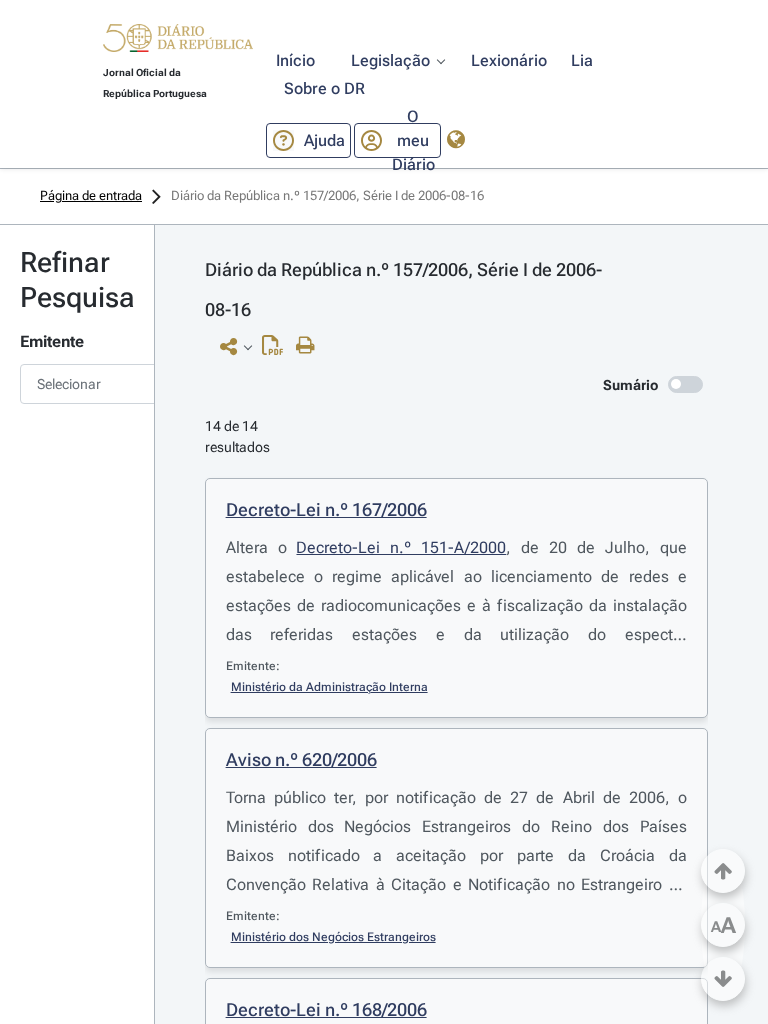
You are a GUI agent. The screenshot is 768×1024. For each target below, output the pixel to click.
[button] (178, 41)
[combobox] (77, 384)
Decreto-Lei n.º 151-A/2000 (401, 547)
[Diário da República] (178, 42)
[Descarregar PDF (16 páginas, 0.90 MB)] (277, 350)
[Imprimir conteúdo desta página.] (310, 346)
